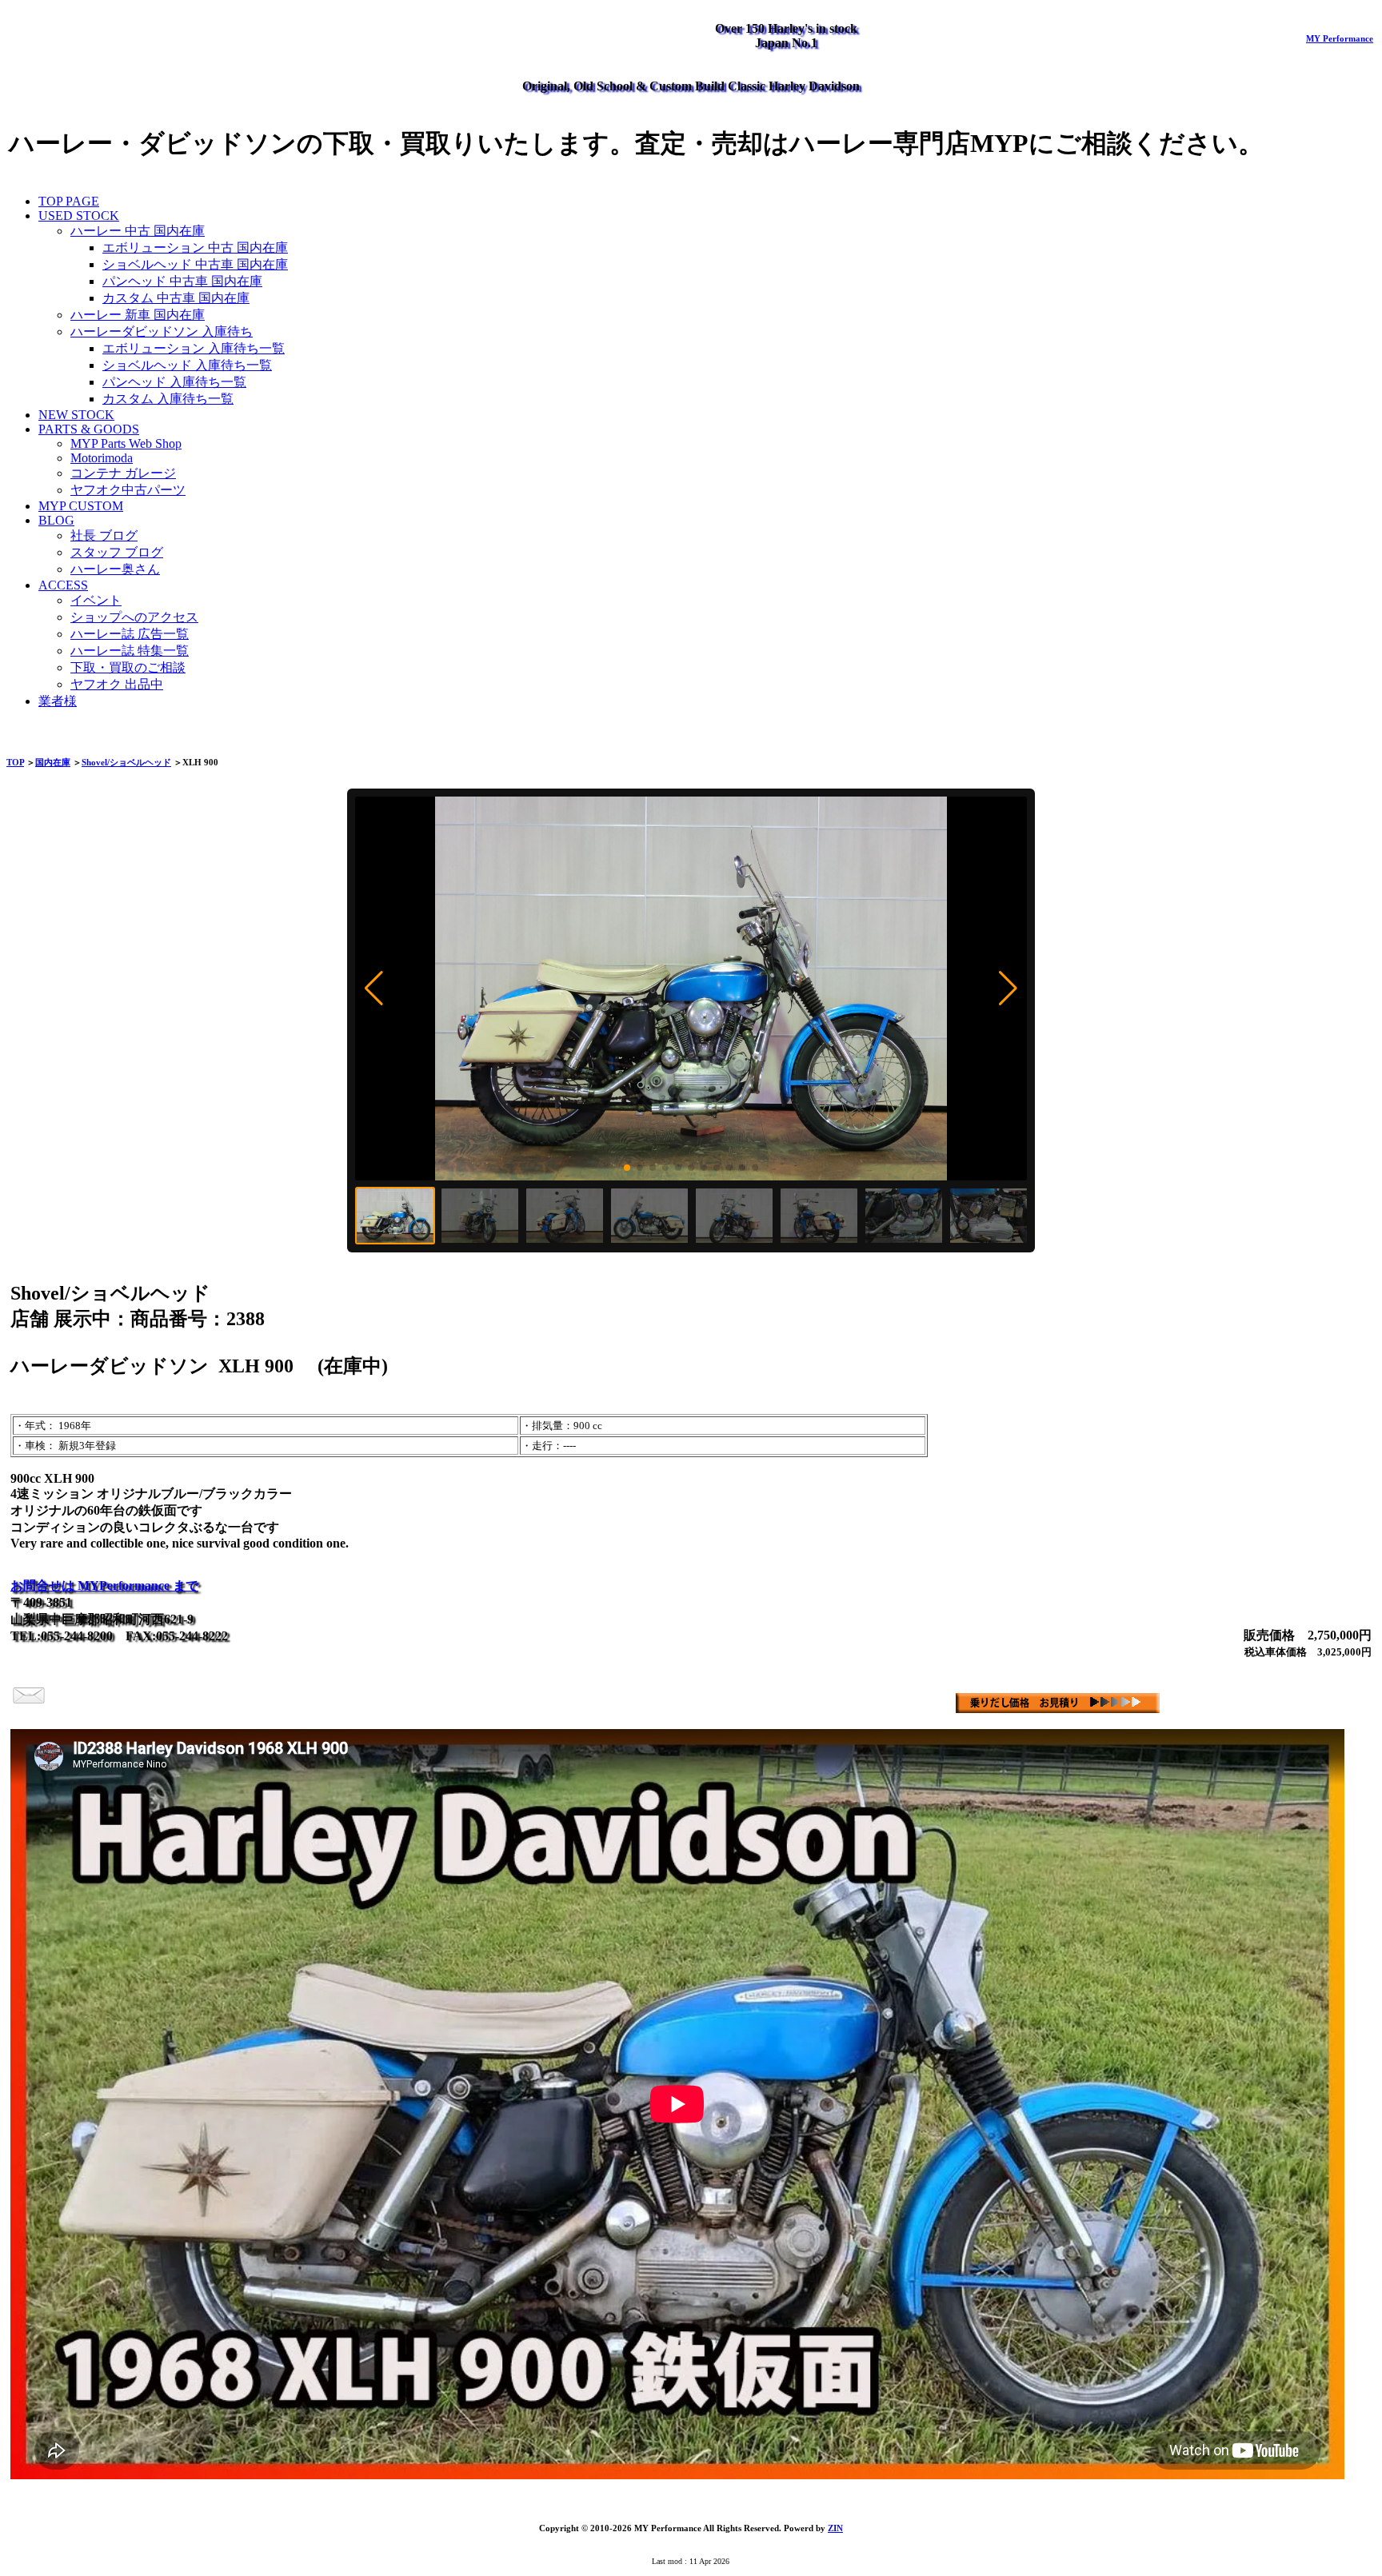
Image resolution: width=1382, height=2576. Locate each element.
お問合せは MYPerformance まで (104, 1586)
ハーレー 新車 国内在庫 (138, 315)
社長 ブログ (104, 535)
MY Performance (1340, 38)
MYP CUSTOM (81, 506)
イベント (96, 600)
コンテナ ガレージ (123, 473)
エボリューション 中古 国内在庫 (195, 248)
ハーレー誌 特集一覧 (130, 651)
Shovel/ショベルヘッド (126, 762)
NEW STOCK (76, 415)
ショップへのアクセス (134, 617)
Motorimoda (102, 458)
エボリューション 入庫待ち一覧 (194, 348)
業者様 (58, 701)
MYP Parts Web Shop (126, 443)
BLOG (56, 520)
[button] (374, 988)
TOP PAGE (69, 201)
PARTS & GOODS (89, 429)
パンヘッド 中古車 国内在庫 (182, 281)
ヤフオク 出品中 (117, 684)
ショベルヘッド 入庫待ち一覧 (187, 365)
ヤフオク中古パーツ (128, 490)
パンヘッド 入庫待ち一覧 (174, 382)
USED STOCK (79, 216)
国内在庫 (53, 762)
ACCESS (63, 585)
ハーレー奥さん (115, 569)
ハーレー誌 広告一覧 (130, 634)
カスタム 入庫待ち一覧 (168, 399)
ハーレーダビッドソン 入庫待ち (162, 331)
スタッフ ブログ (117, 552)
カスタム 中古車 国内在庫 (176, 298)
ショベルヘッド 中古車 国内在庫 (195, 264)
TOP (15, 762)
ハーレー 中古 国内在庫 (138, 231)
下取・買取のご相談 (128, 667)
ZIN (835, 2528)
